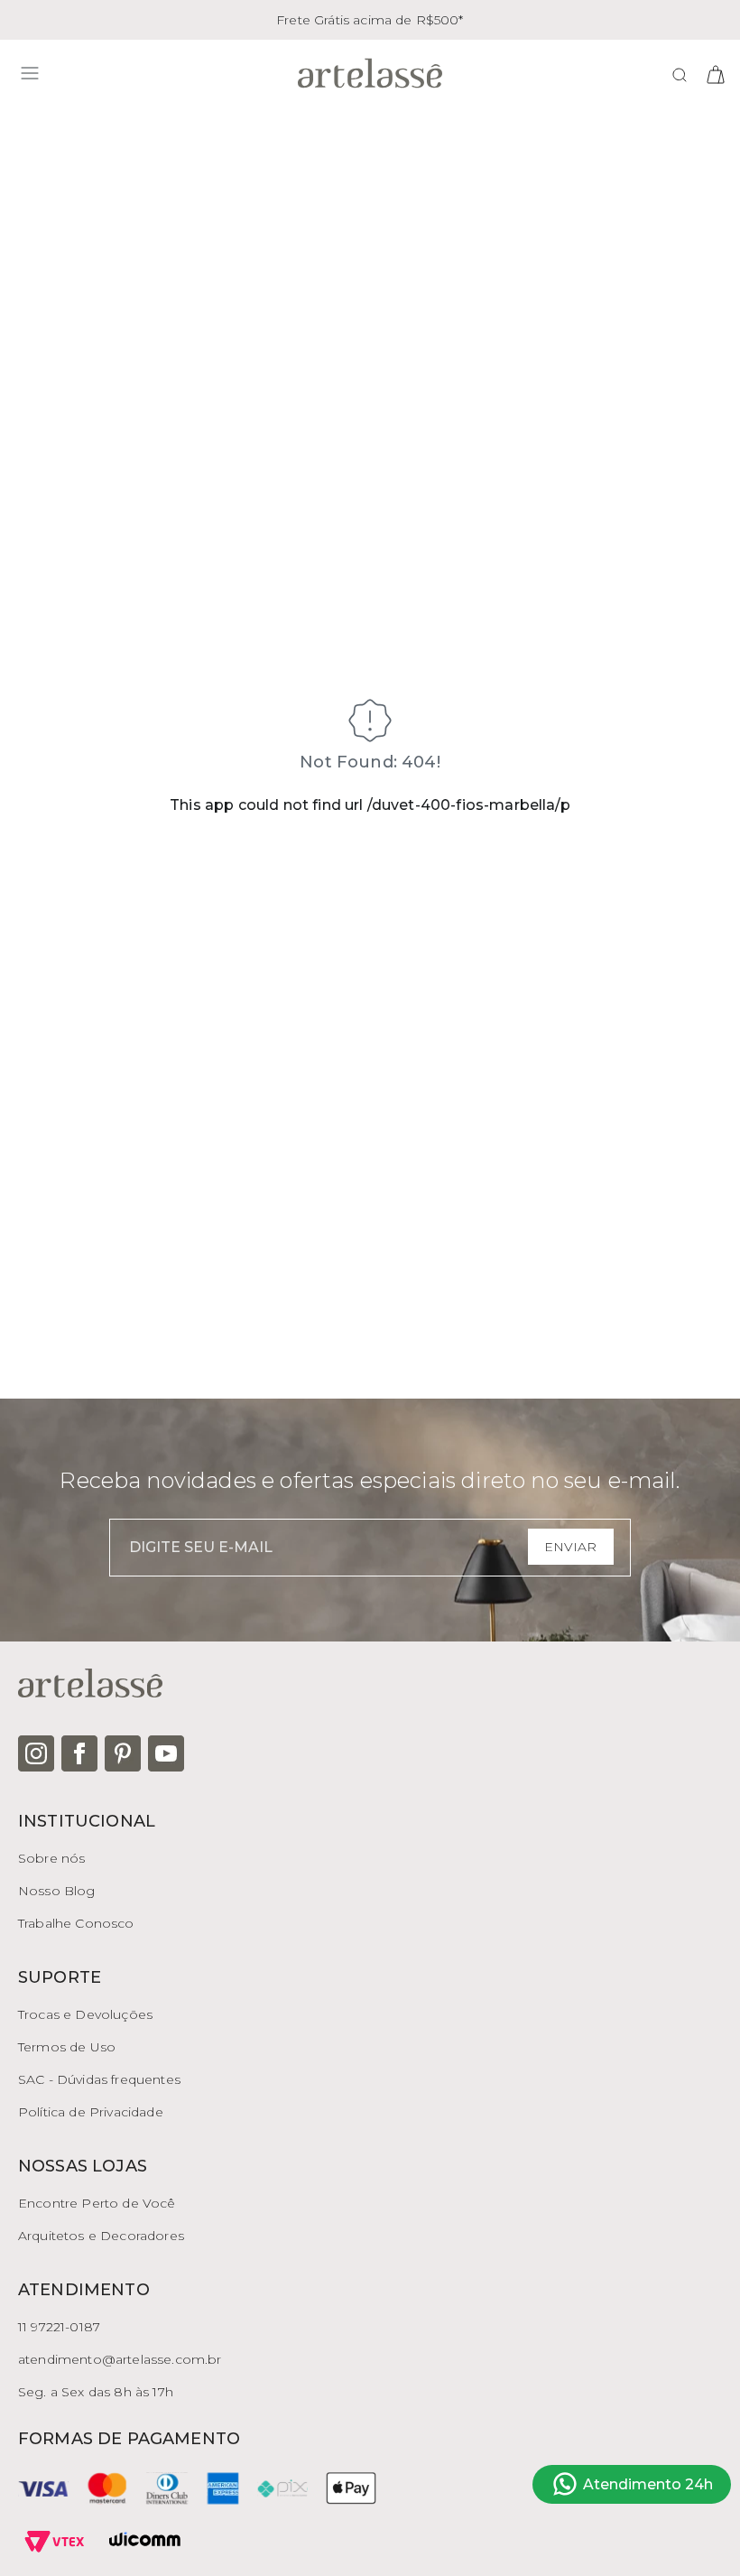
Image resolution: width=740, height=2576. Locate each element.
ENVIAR (570, 1547)
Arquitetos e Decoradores (101, 2236)
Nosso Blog (57, 1891)
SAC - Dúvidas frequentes (99, 2079)
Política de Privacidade (91, 2112)
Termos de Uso (67, 2047)
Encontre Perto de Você (97, 2203)
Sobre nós (51, 1858)
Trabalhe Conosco (76, 1923)
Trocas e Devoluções (85, 2014)
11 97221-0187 (59, 2327)
